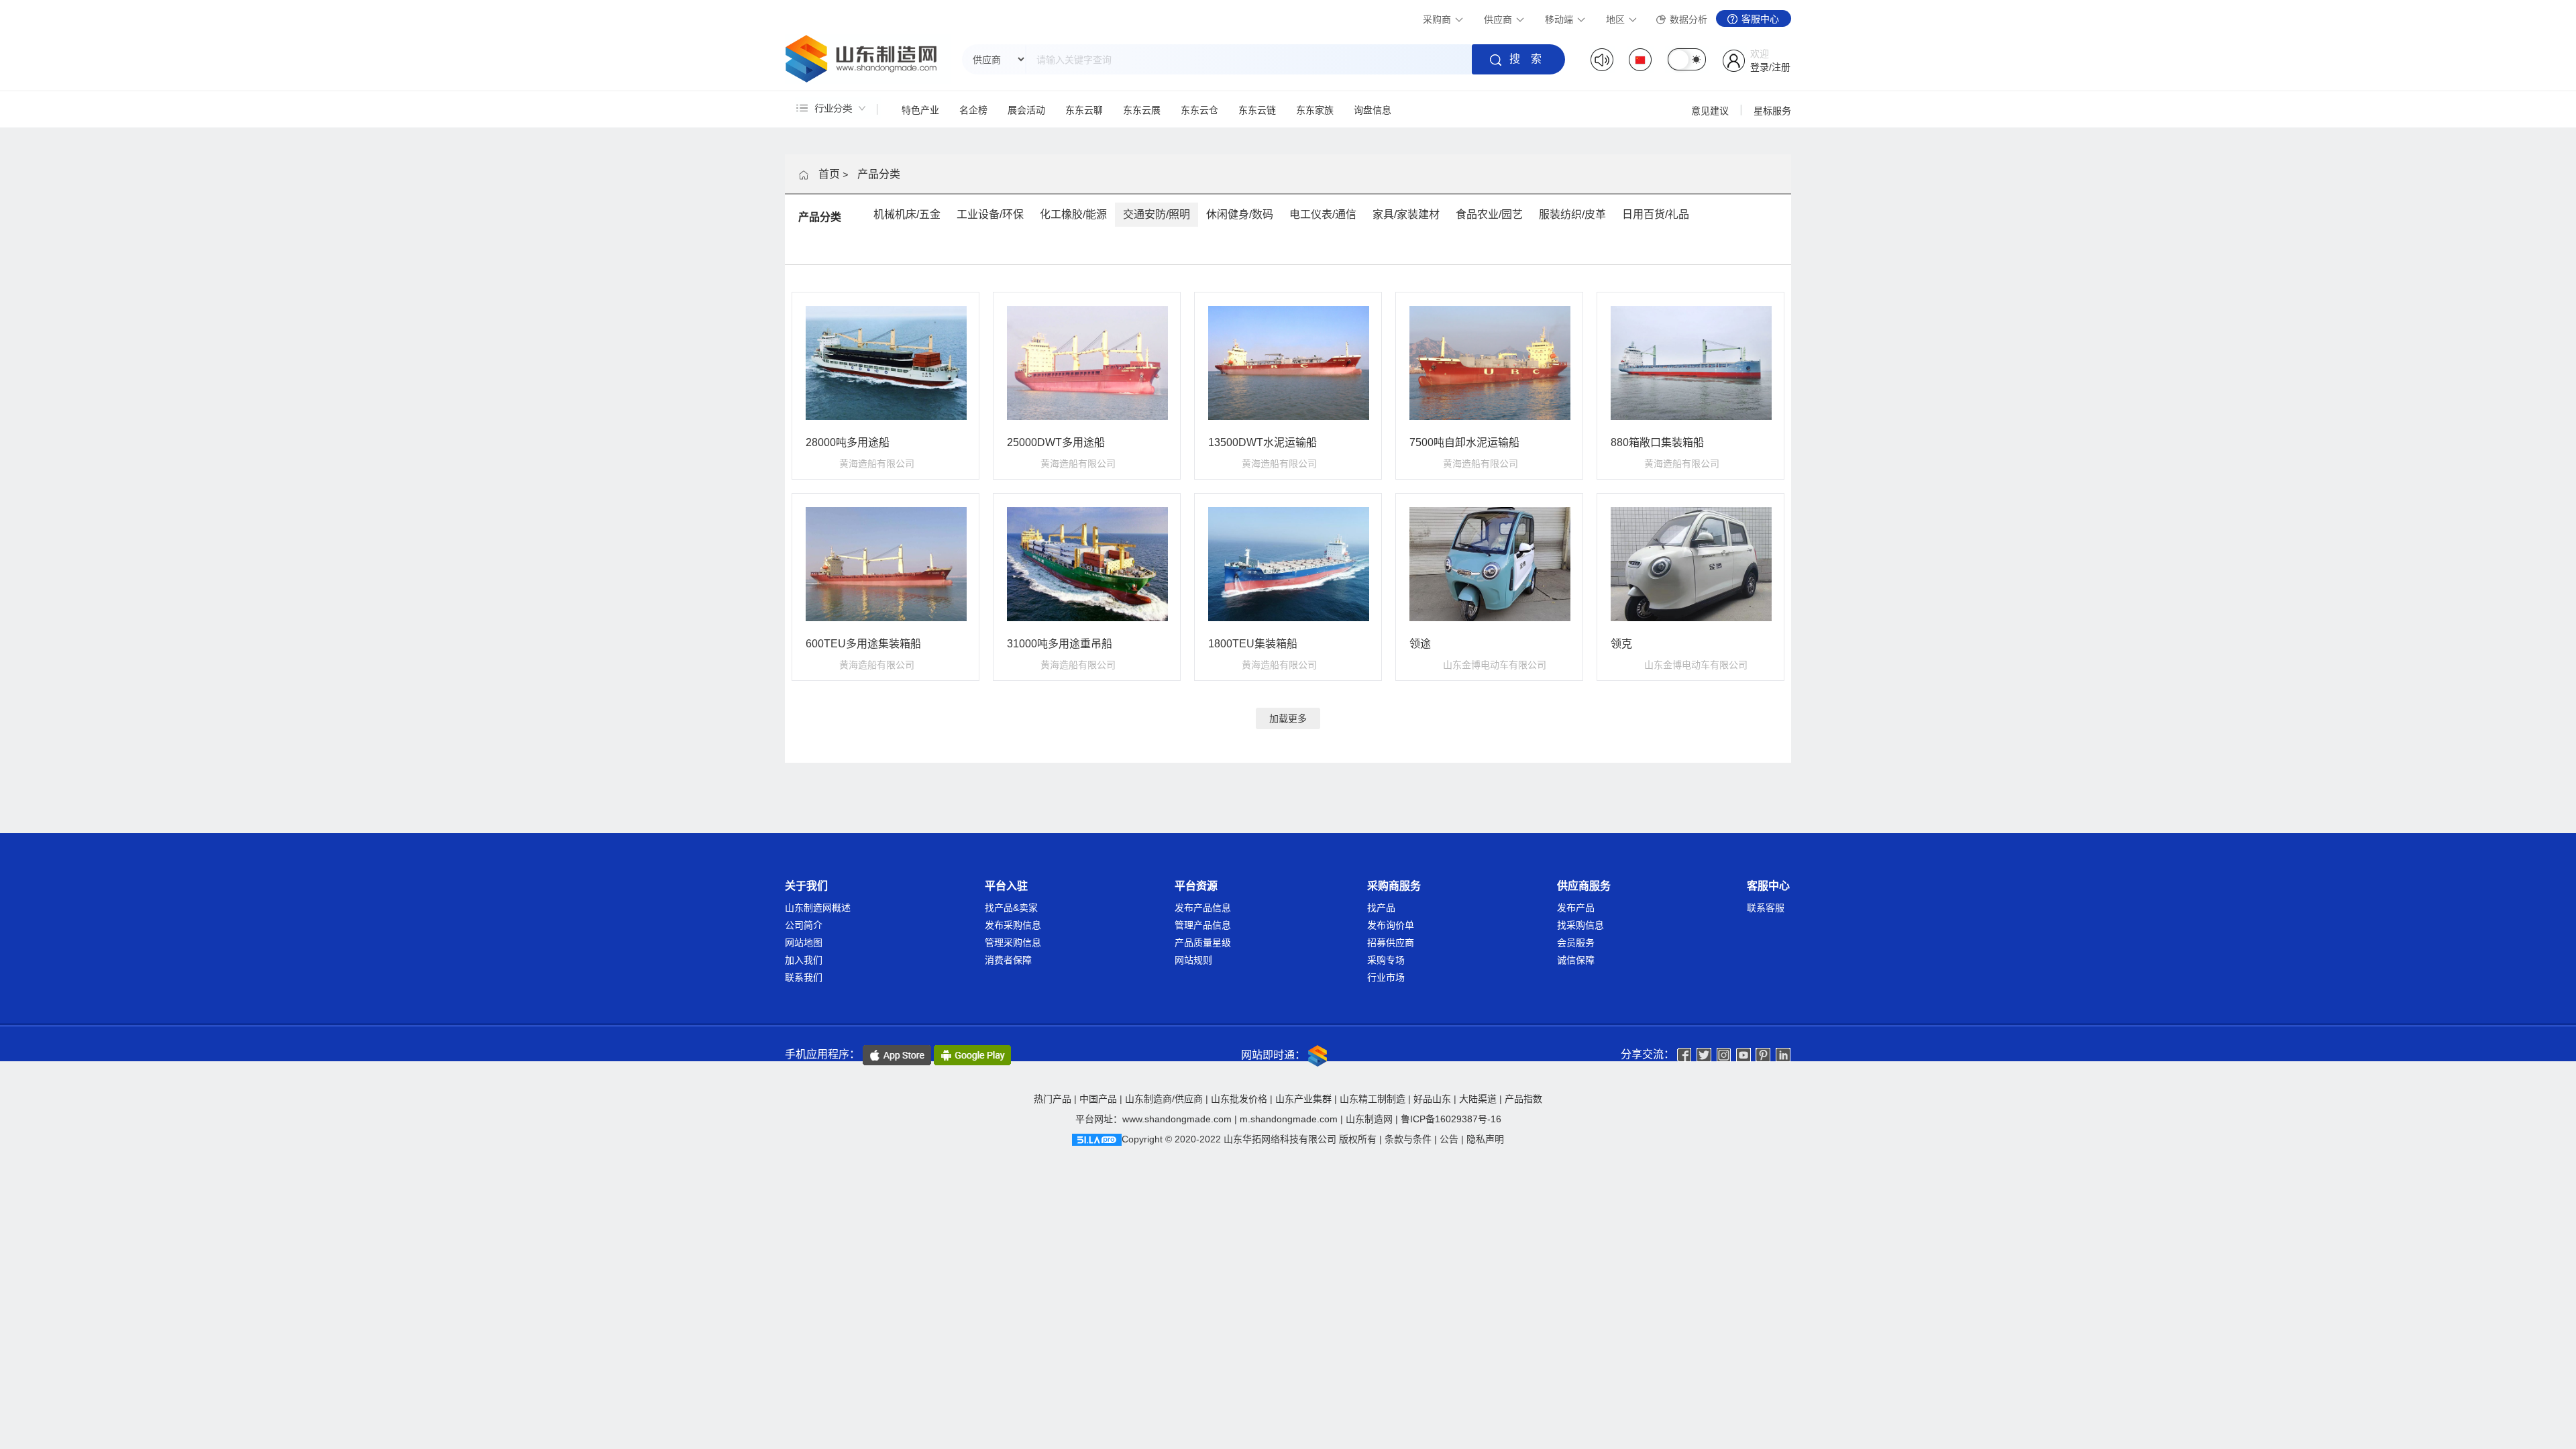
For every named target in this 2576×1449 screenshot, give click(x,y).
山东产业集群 (1303, 1099)
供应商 (1499, 19)
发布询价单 (1391, 925)
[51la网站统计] (1097, 1139)
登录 (1760, 67)
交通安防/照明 (1157, 214)
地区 (1617, 19)
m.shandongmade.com (1289, 1119)
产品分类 (879, 174)
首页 (829, 174)
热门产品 (1053, 1099)
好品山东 (1432, 1099)
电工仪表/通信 (1323, 214)
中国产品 (1098, 1099)
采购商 (1438, 19)
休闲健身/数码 (1240, 214)
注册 (1781, 67)
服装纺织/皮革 (1572, 214)
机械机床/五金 (907, 214)
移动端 (1560, 19)
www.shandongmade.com (1177, 1119)
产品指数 (1523, 1099)
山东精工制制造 (1373, 1099)
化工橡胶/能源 (1073, 214)
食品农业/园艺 (1489, 214)
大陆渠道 (1478, 1099)
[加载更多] (1288, 705)
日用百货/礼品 (1656, 214)
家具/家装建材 (1406, 214)
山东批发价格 (1239, 1099)
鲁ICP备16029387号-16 (1451, 1119)
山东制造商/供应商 (1164, 1099)
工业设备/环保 (990, 214)
